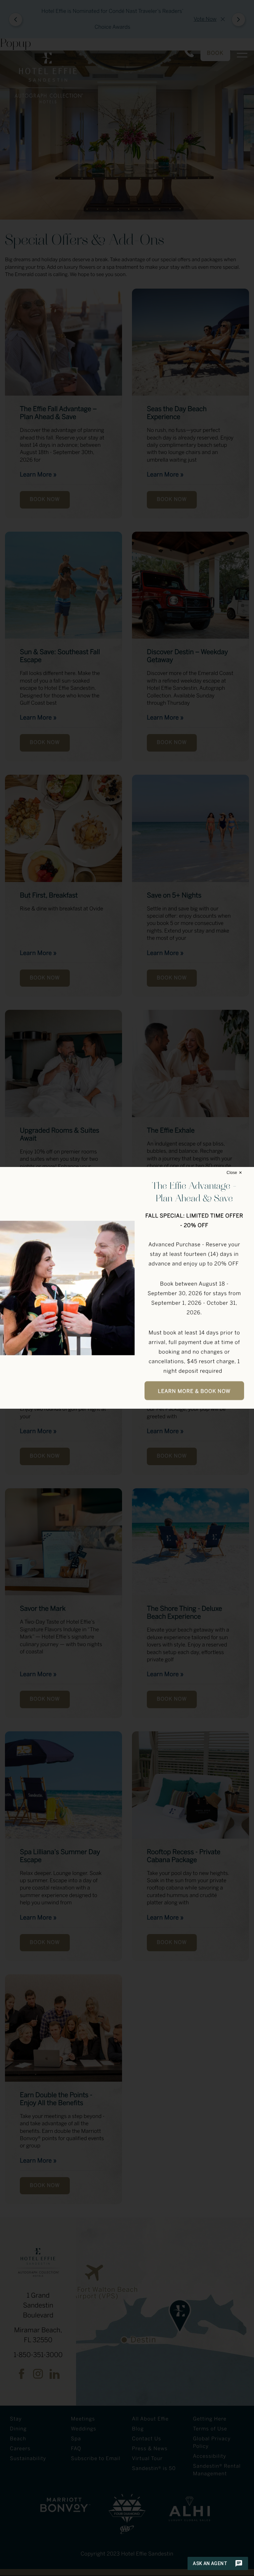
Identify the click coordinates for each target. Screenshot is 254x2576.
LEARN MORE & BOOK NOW (194, 1392)
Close (232, 1173)
